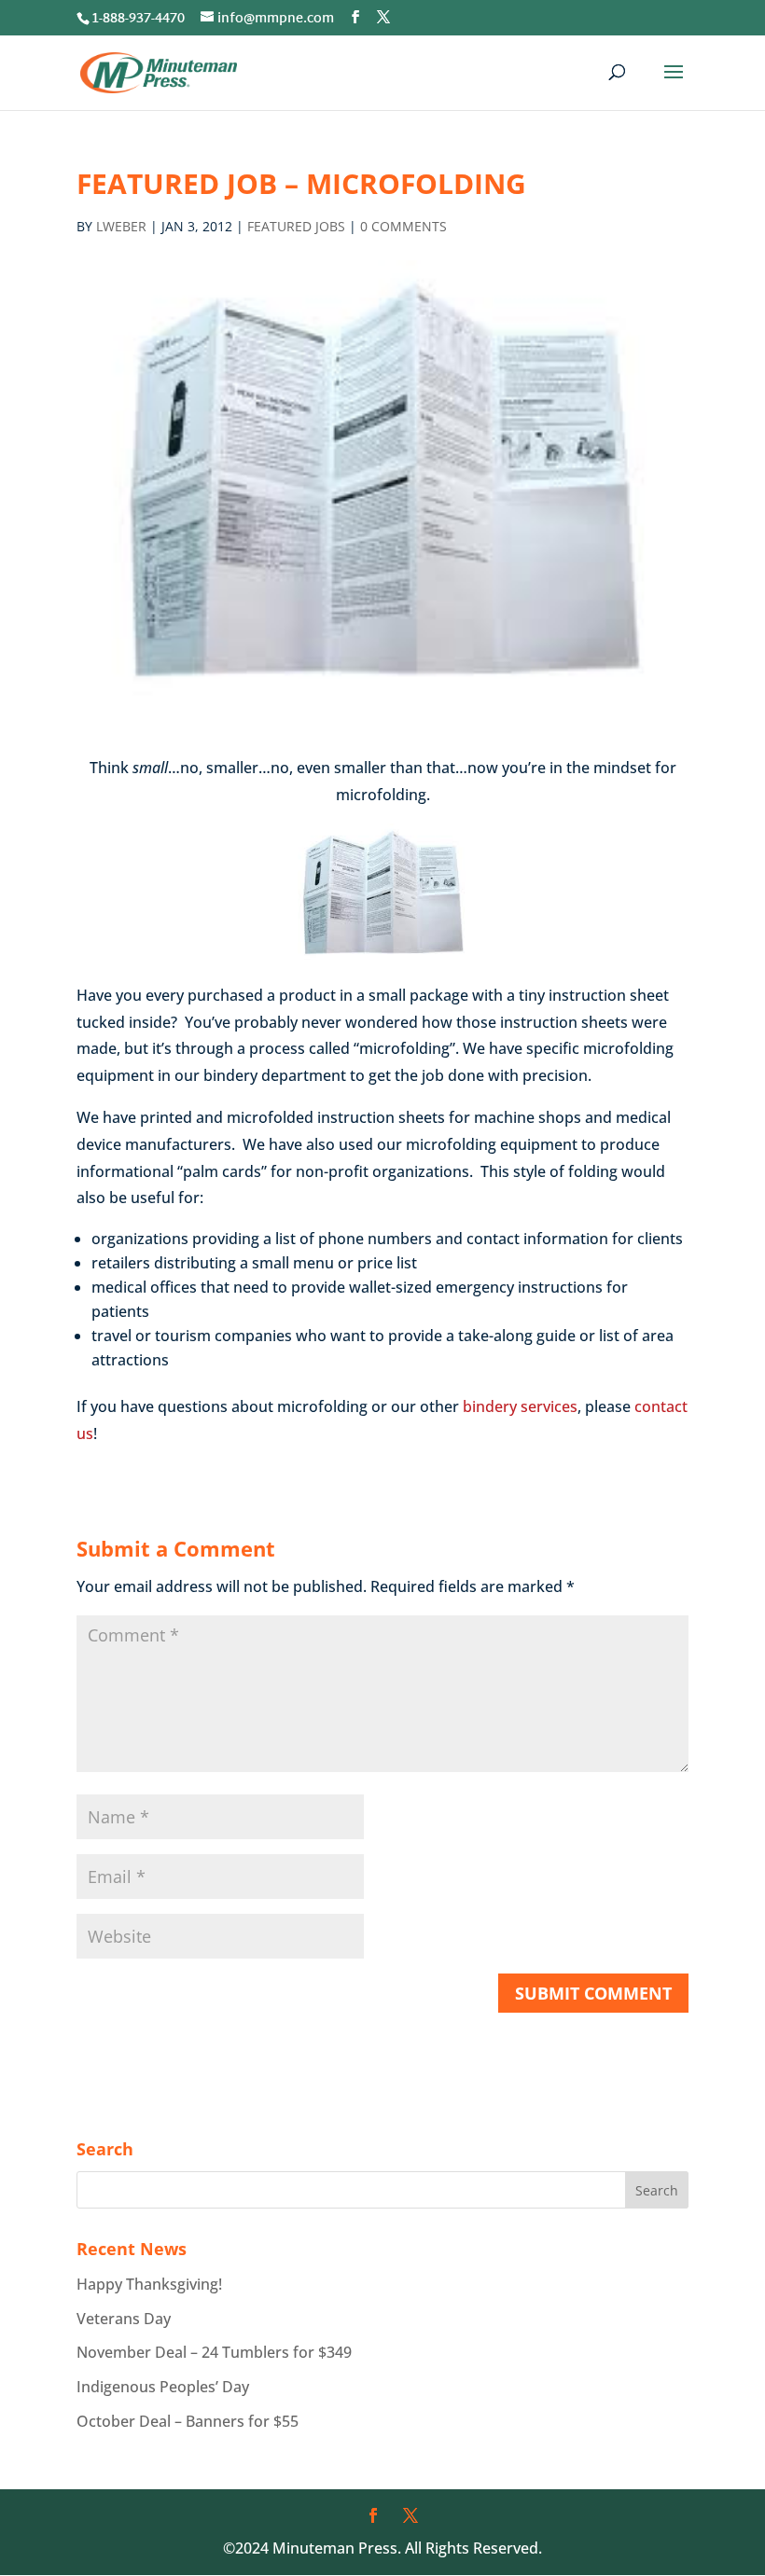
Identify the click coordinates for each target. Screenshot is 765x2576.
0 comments (403, 226)
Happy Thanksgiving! (149, 2284)
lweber (121, 226)
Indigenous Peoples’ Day (163, 2387)
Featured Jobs (296, 226)
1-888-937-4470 (138, 19)
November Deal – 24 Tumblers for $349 (214, 2352)
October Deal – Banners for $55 (188, 2421)
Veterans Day (124, 2319)
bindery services (520, 1406)
